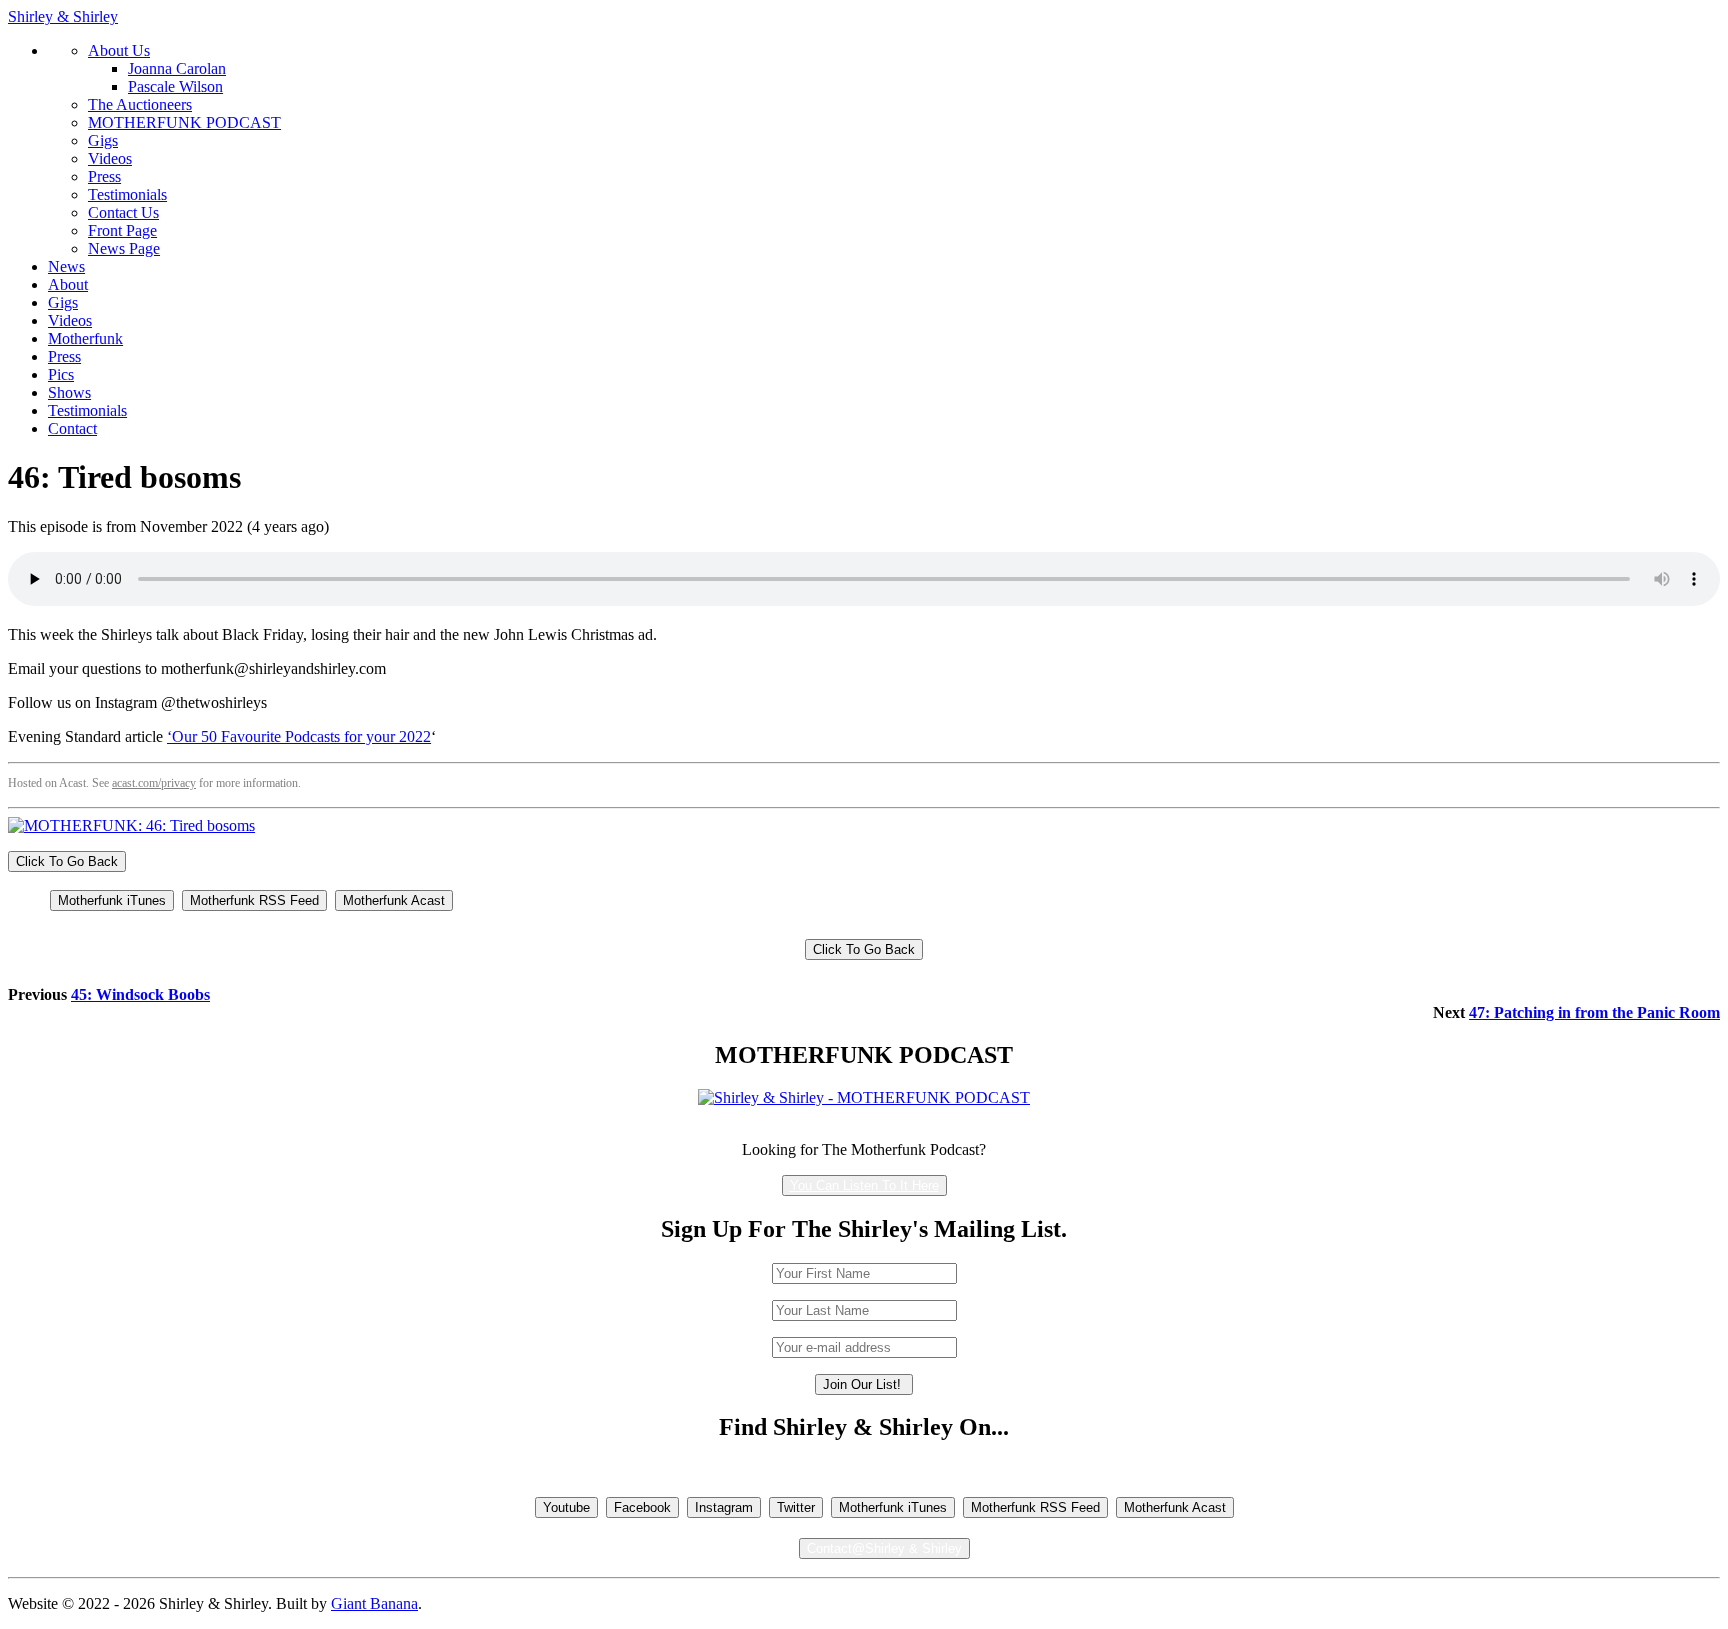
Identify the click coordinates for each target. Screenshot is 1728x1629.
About (68, 284)
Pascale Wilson (175, 86)
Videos (110, 158)
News (66, 266)
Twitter (796, 1507)
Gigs (103, 140)
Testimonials (127, 194)
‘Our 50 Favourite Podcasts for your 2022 (299, 736)
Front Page (122, 230)
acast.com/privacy (154, 783)
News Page (124, 248)
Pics (61, 374)
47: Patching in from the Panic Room (1594, 1012)
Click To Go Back (67, 861)
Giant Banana (374, 1603)
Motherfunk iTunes (112, 900)
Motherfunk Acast (394, 900)
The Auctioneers (140, 104)
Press (104, 176)
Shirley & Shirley (63, 16)
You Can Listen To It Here (864, 1185)
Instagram (724, 1507)
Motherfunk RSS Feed (254, 900)
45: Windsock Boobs (140, 994)
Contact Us (123, 212)
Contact (72, 428)
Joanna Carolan (177, 68)
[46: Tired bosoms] (131, 825)
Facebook (642, 1507)
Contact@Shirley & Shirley (884, 1548)
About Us (119, 50)
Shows (69, 392)
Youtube (566, 1507)
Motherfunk (85, 338)
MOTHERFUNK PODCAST (184, 122)
